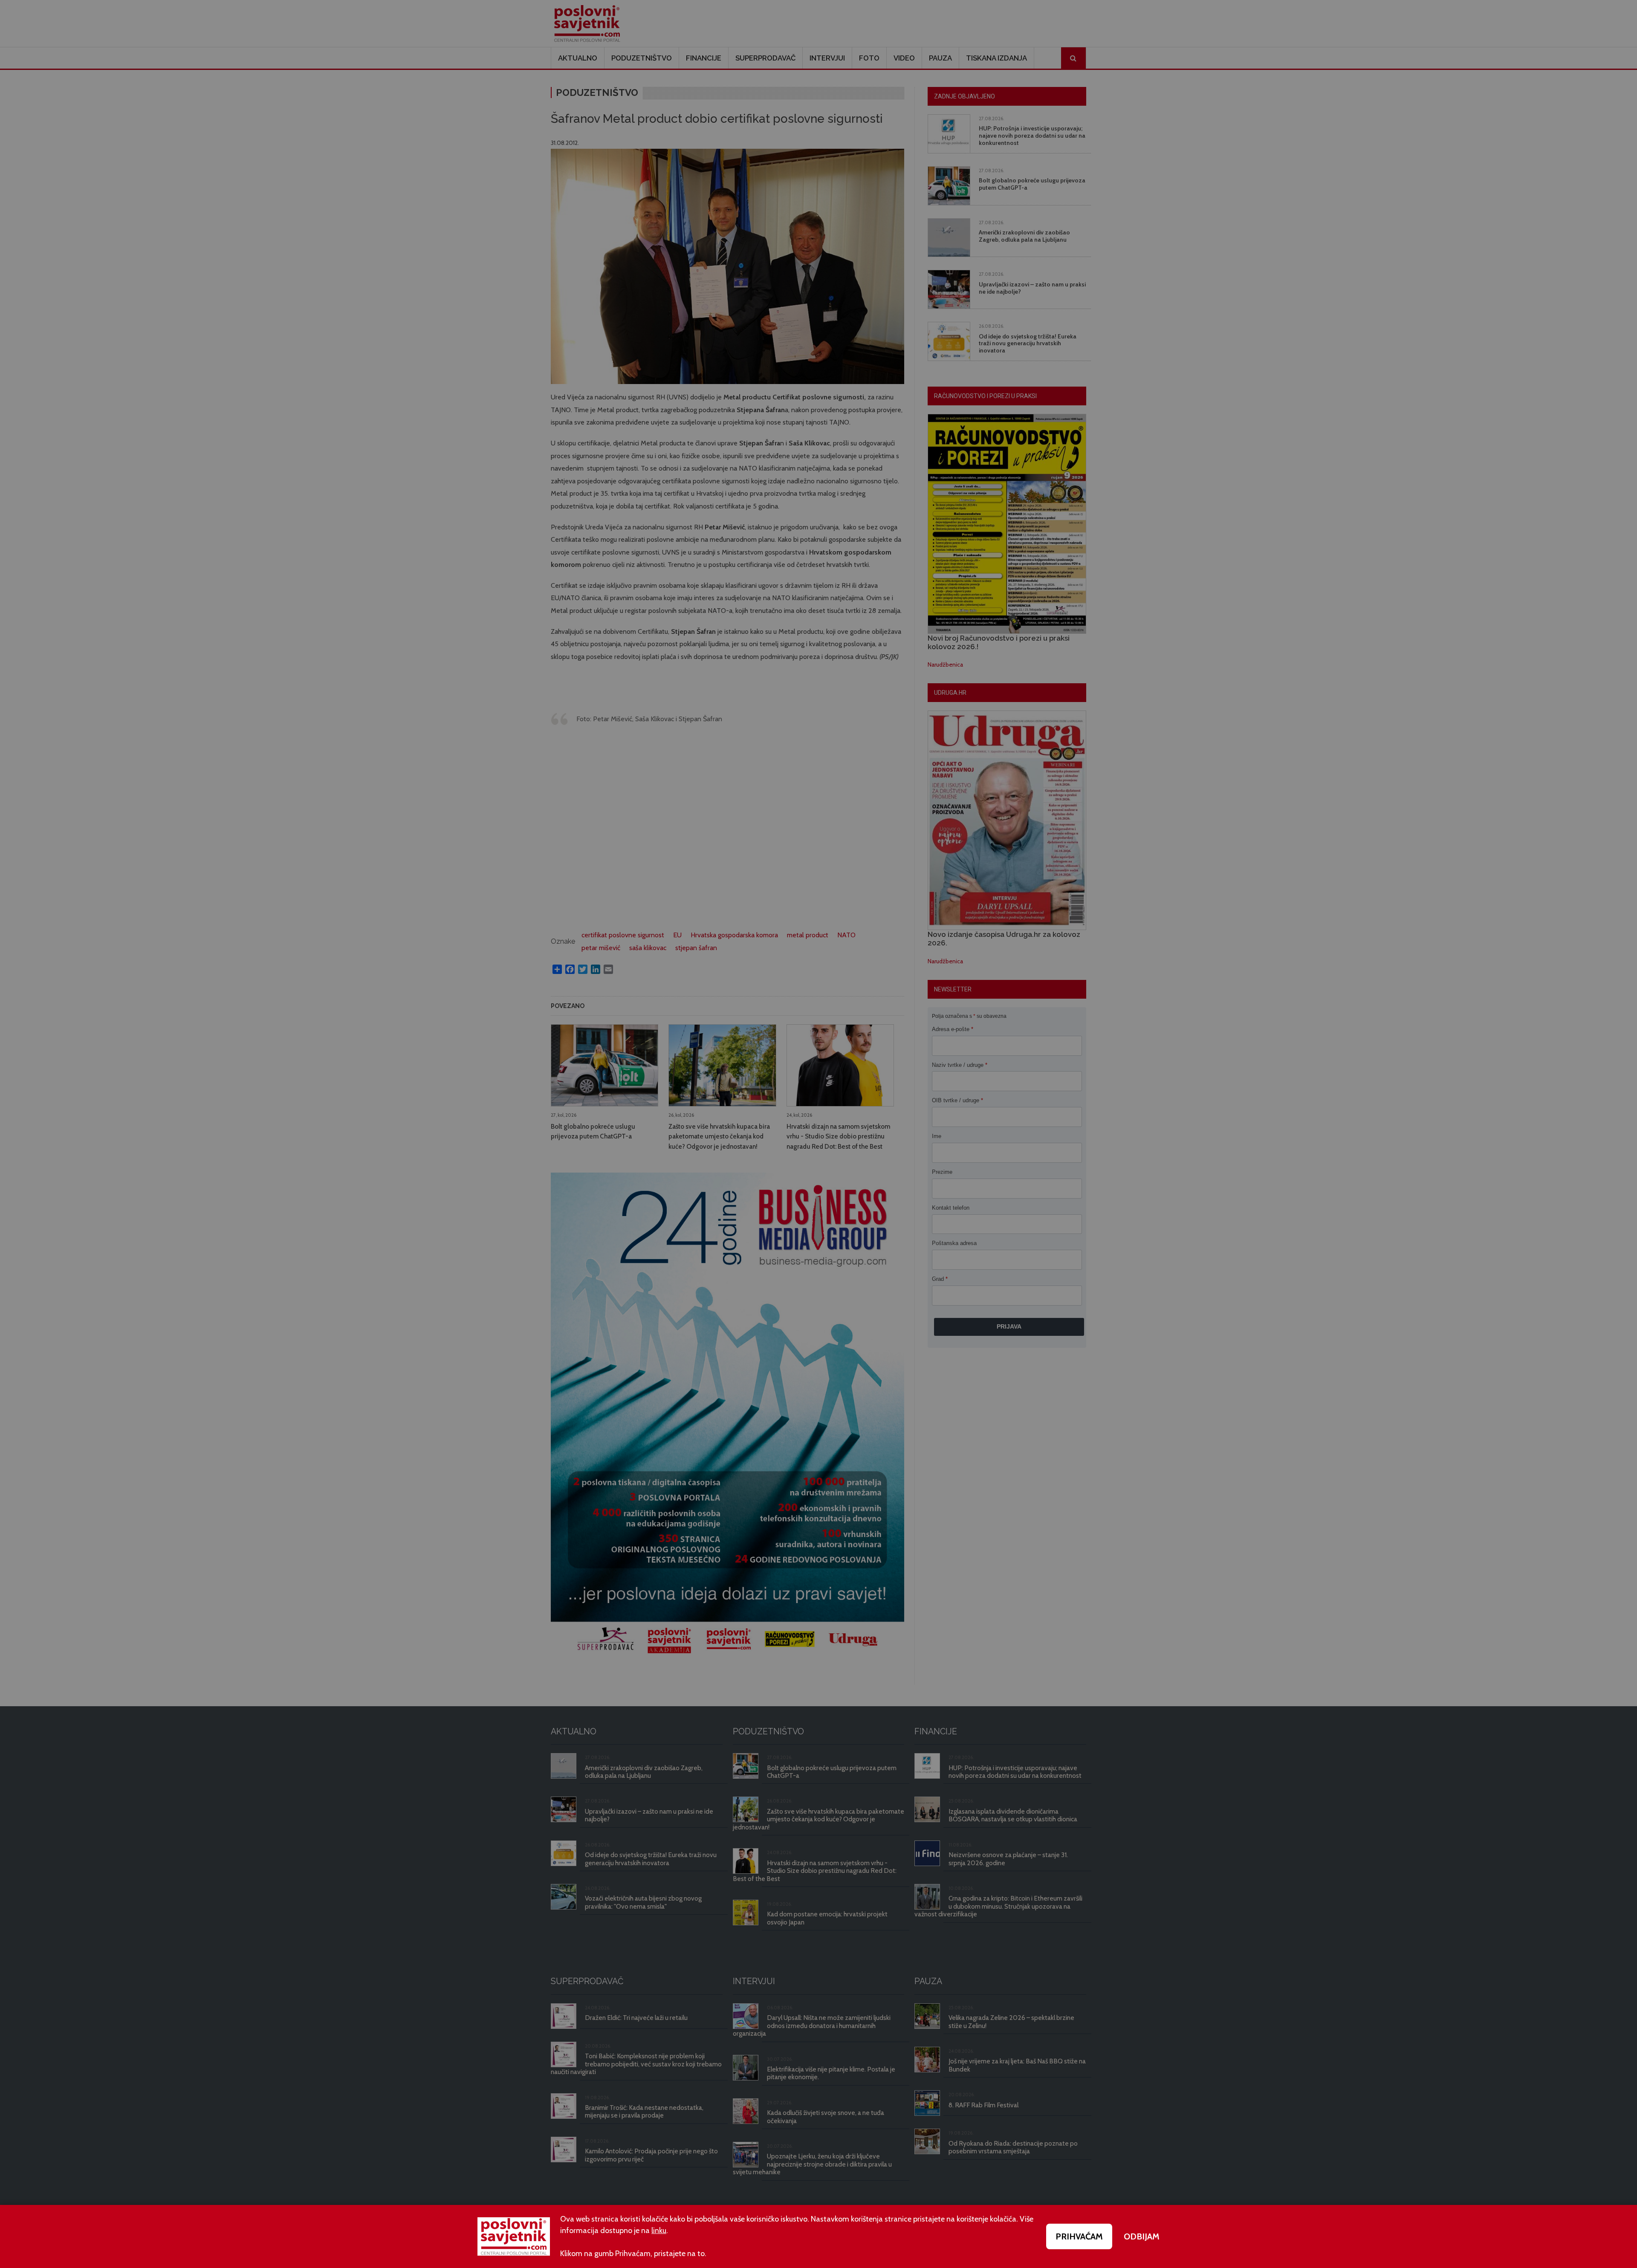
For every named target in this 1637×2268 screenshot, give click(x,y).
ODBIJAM (1142, 2236)
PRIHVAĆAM (1079, 2236)
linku (659, 2230)
